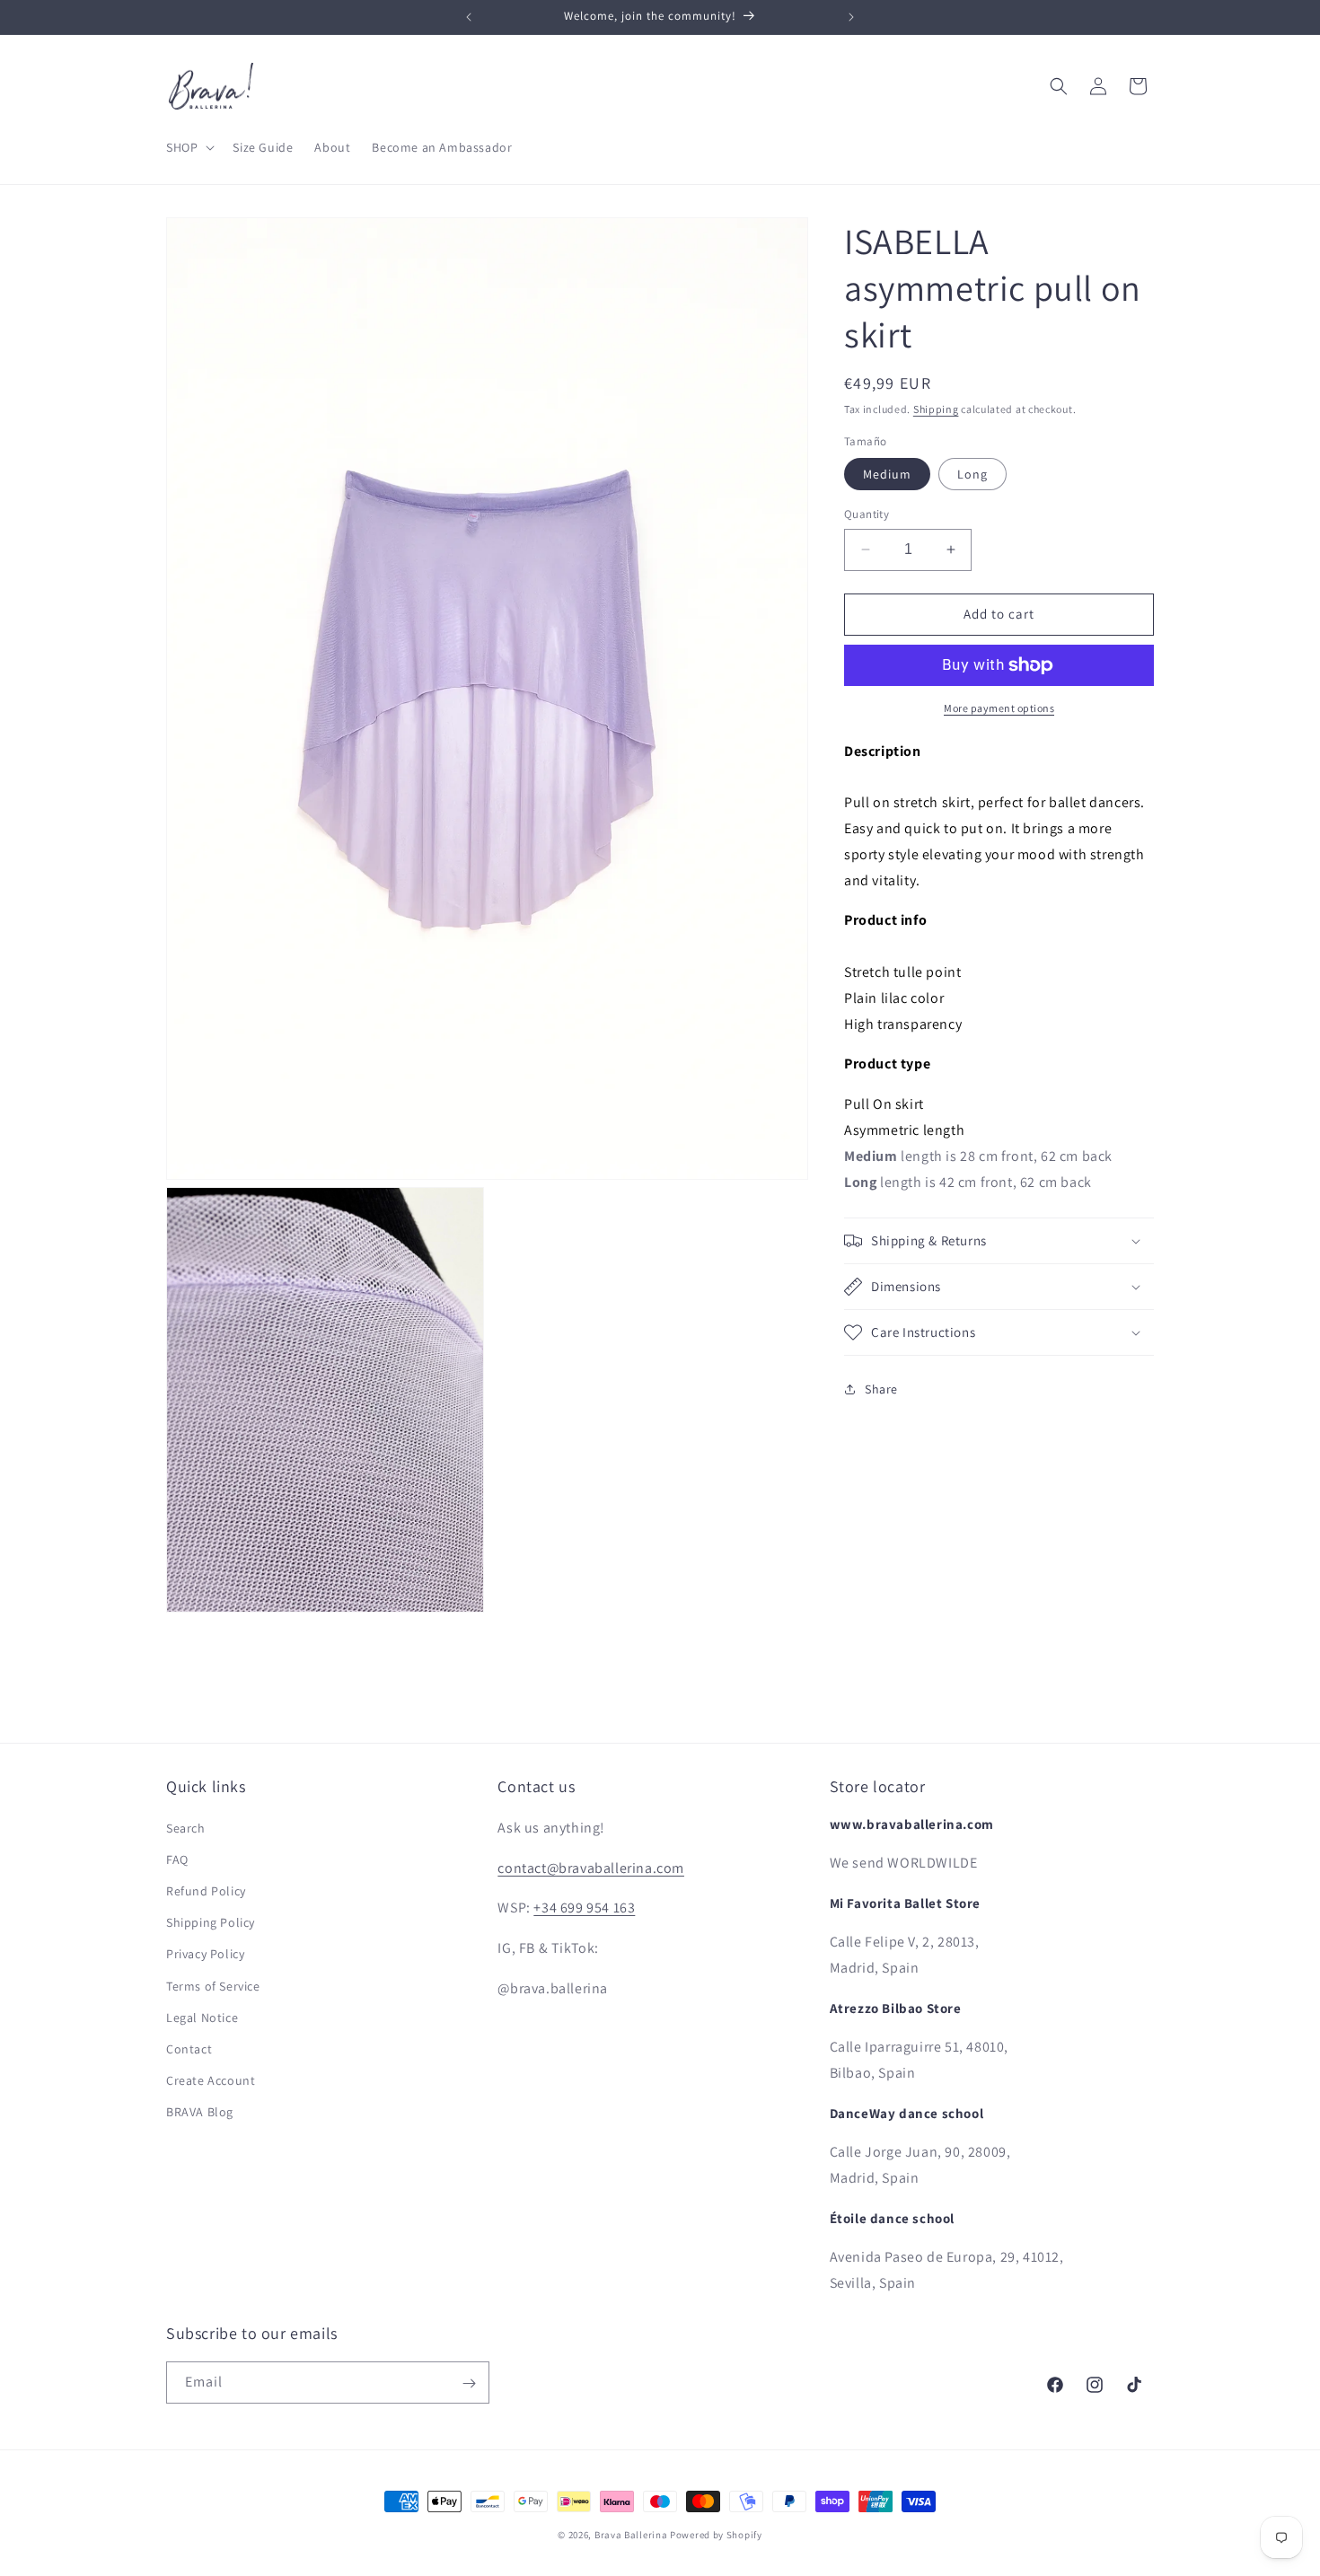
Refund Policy (206, 1890)
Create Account (211, 2080)
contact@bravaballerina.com (591, 1867)
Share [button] (881, 1389)
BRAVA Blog (200, 2112)
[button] (189, 147)
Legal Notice (202, 2017)
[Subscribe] (469, 2383)
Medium (887, 474)
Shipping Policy (211, 1922)
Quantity (867, 514)
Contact (189, 2048)
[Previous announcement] (469, 17)
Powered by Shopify (716, 2535)
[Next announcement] (851, 17)
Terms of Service (213, 1985)
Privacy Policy (205, 1954)
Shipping (936, 409)
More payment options (999, 708)
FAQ (177, 1859)
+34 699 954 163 (584, 1908)
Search (186, 1827)
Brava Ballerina (631, 2535)
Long (972, 474)
